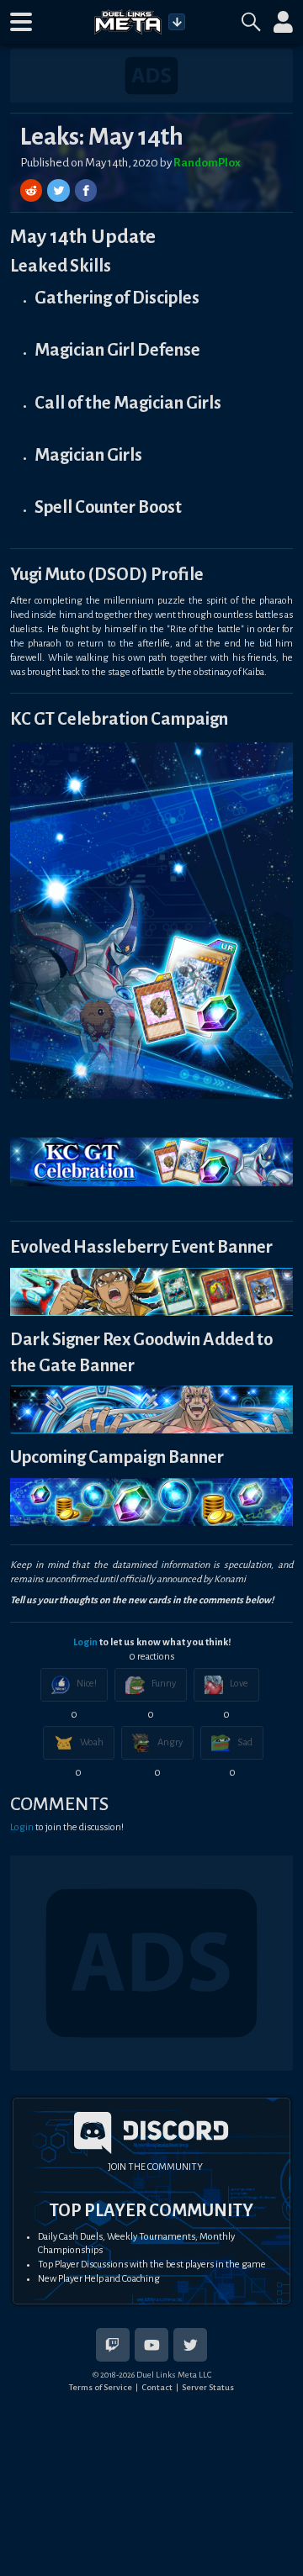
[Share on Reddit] (33, 190)
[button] (21, 22)
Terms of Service (101, 2387)
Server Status (208, 2387)
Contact (157, 2387)
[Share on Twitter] (60, 190)
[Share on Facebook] (86, 190)
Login (85, 1642)
